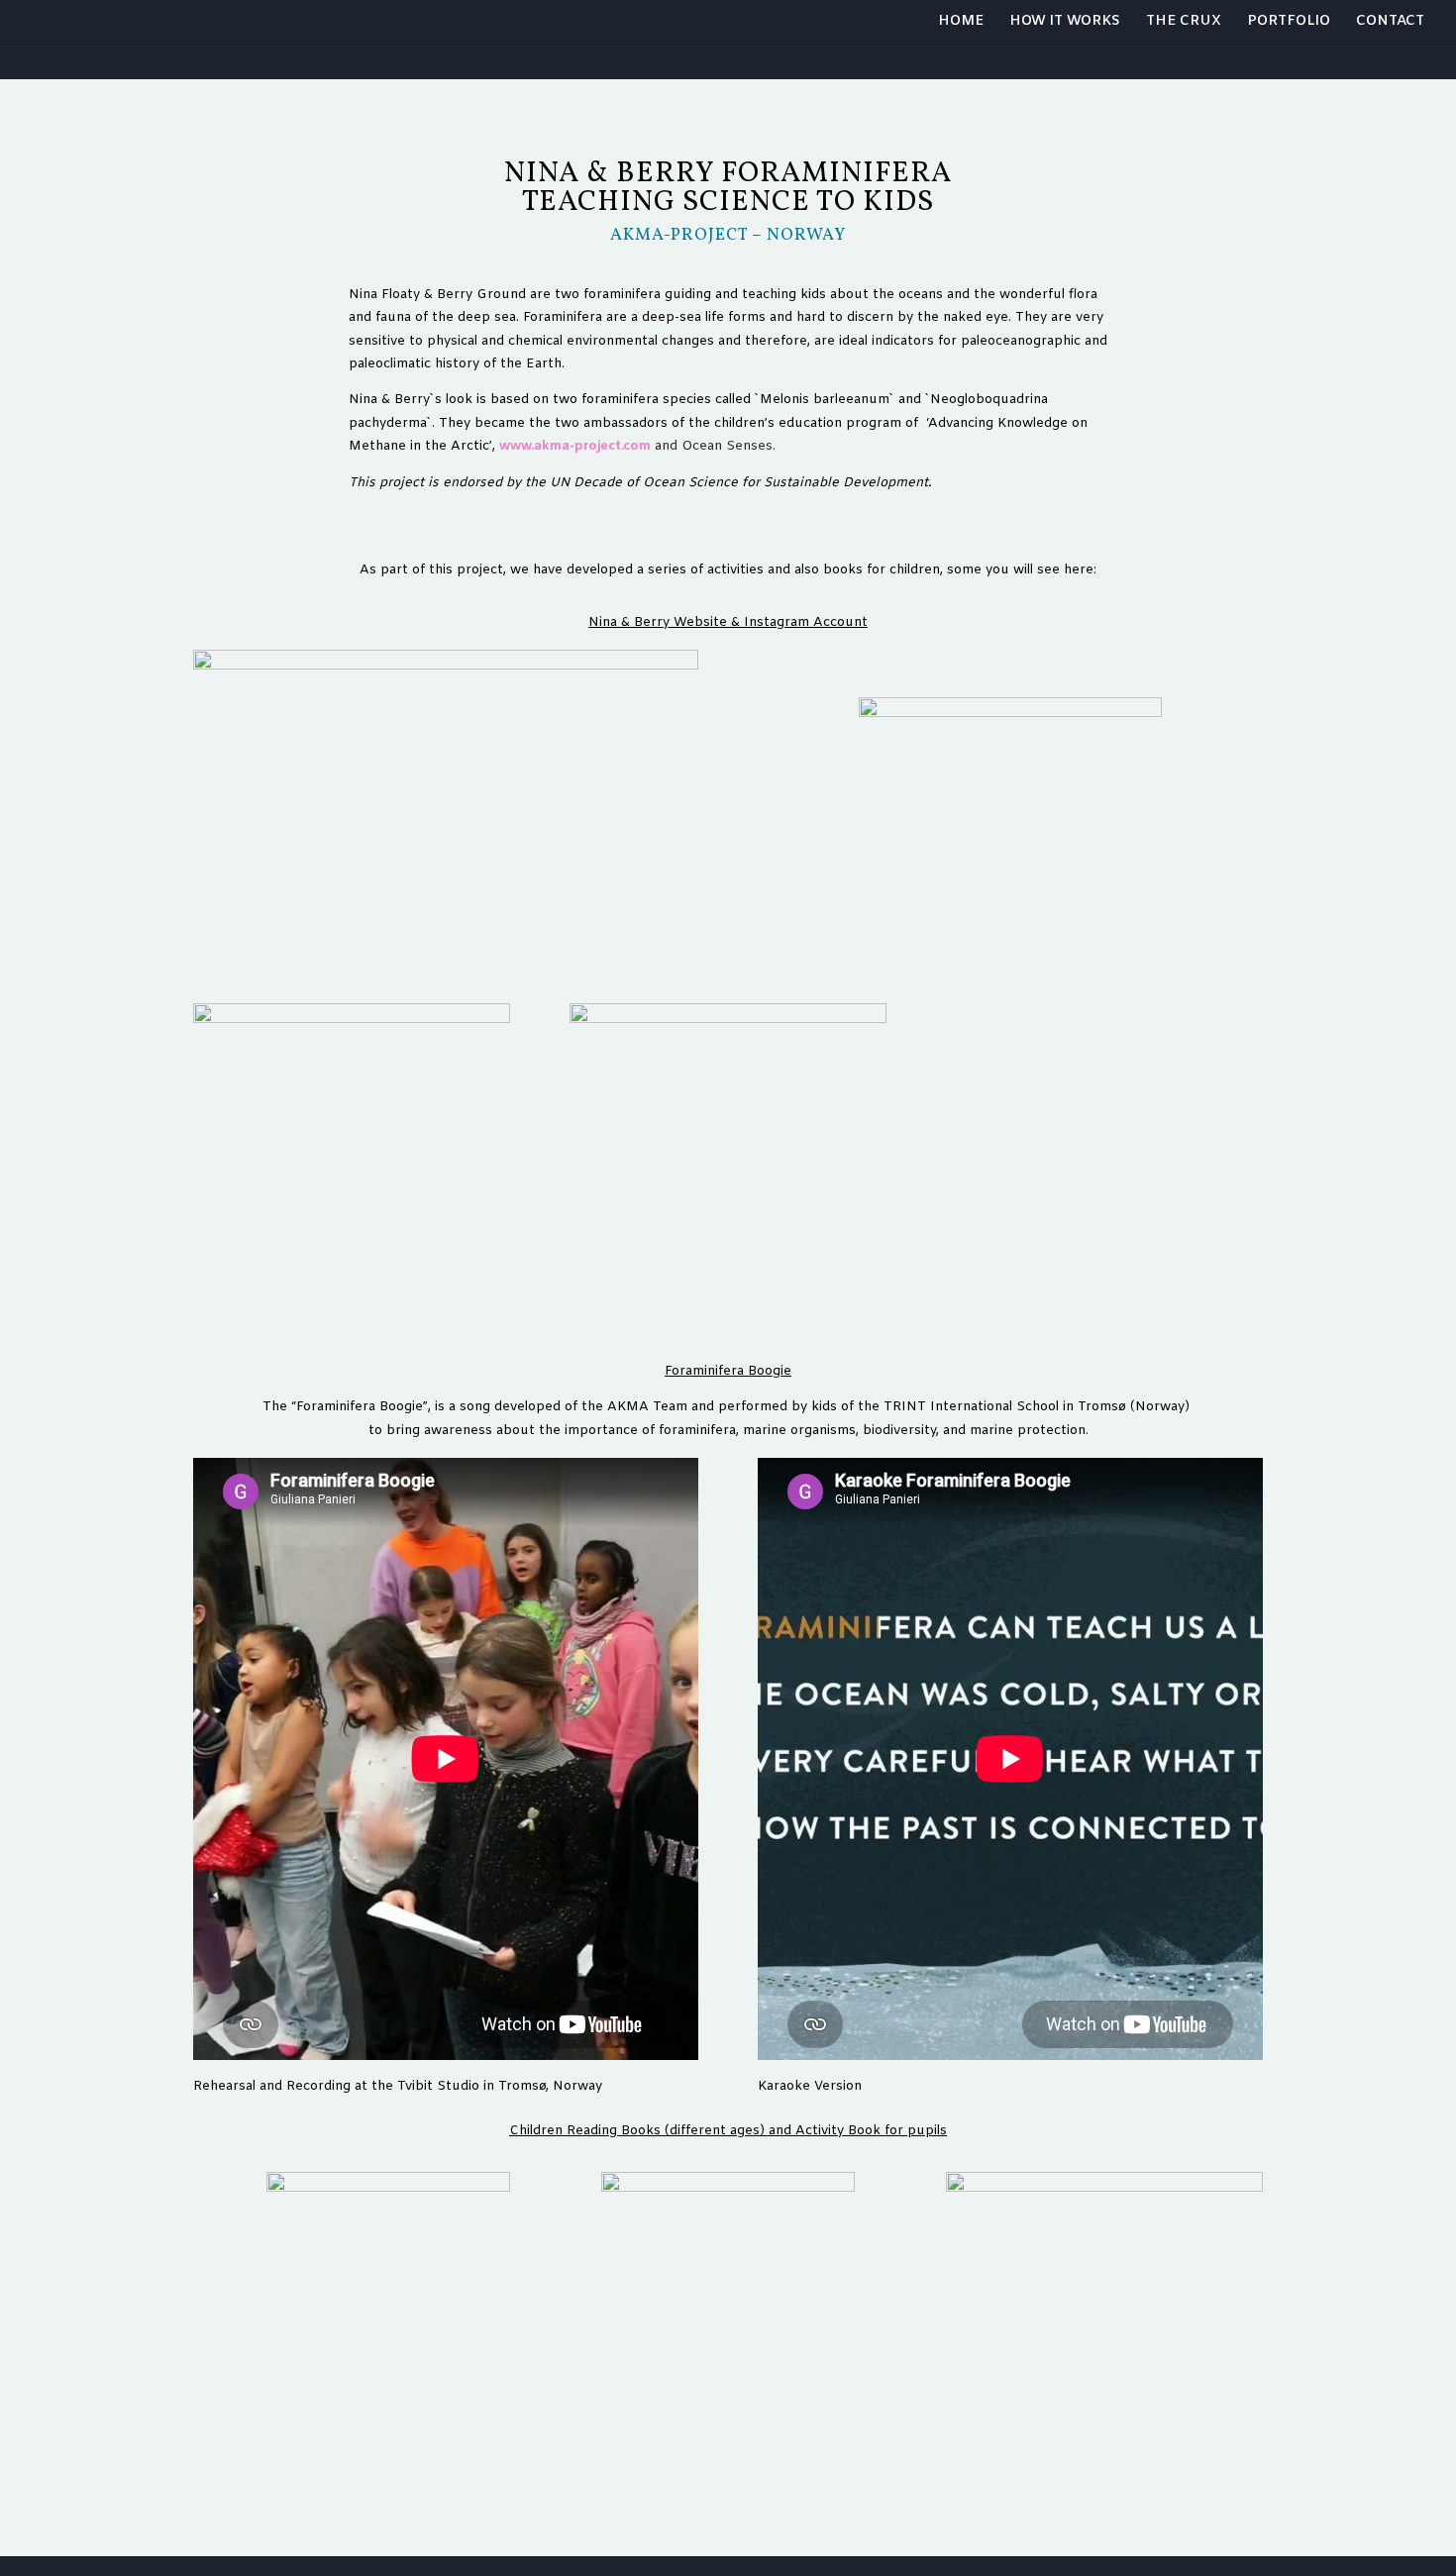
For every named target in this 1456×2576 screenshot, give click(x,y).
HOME (961, 23)
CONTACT (1390, 23)
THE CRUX (1184, 23)
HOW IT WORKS (1065, 23)
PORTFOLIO (1289, 23)
